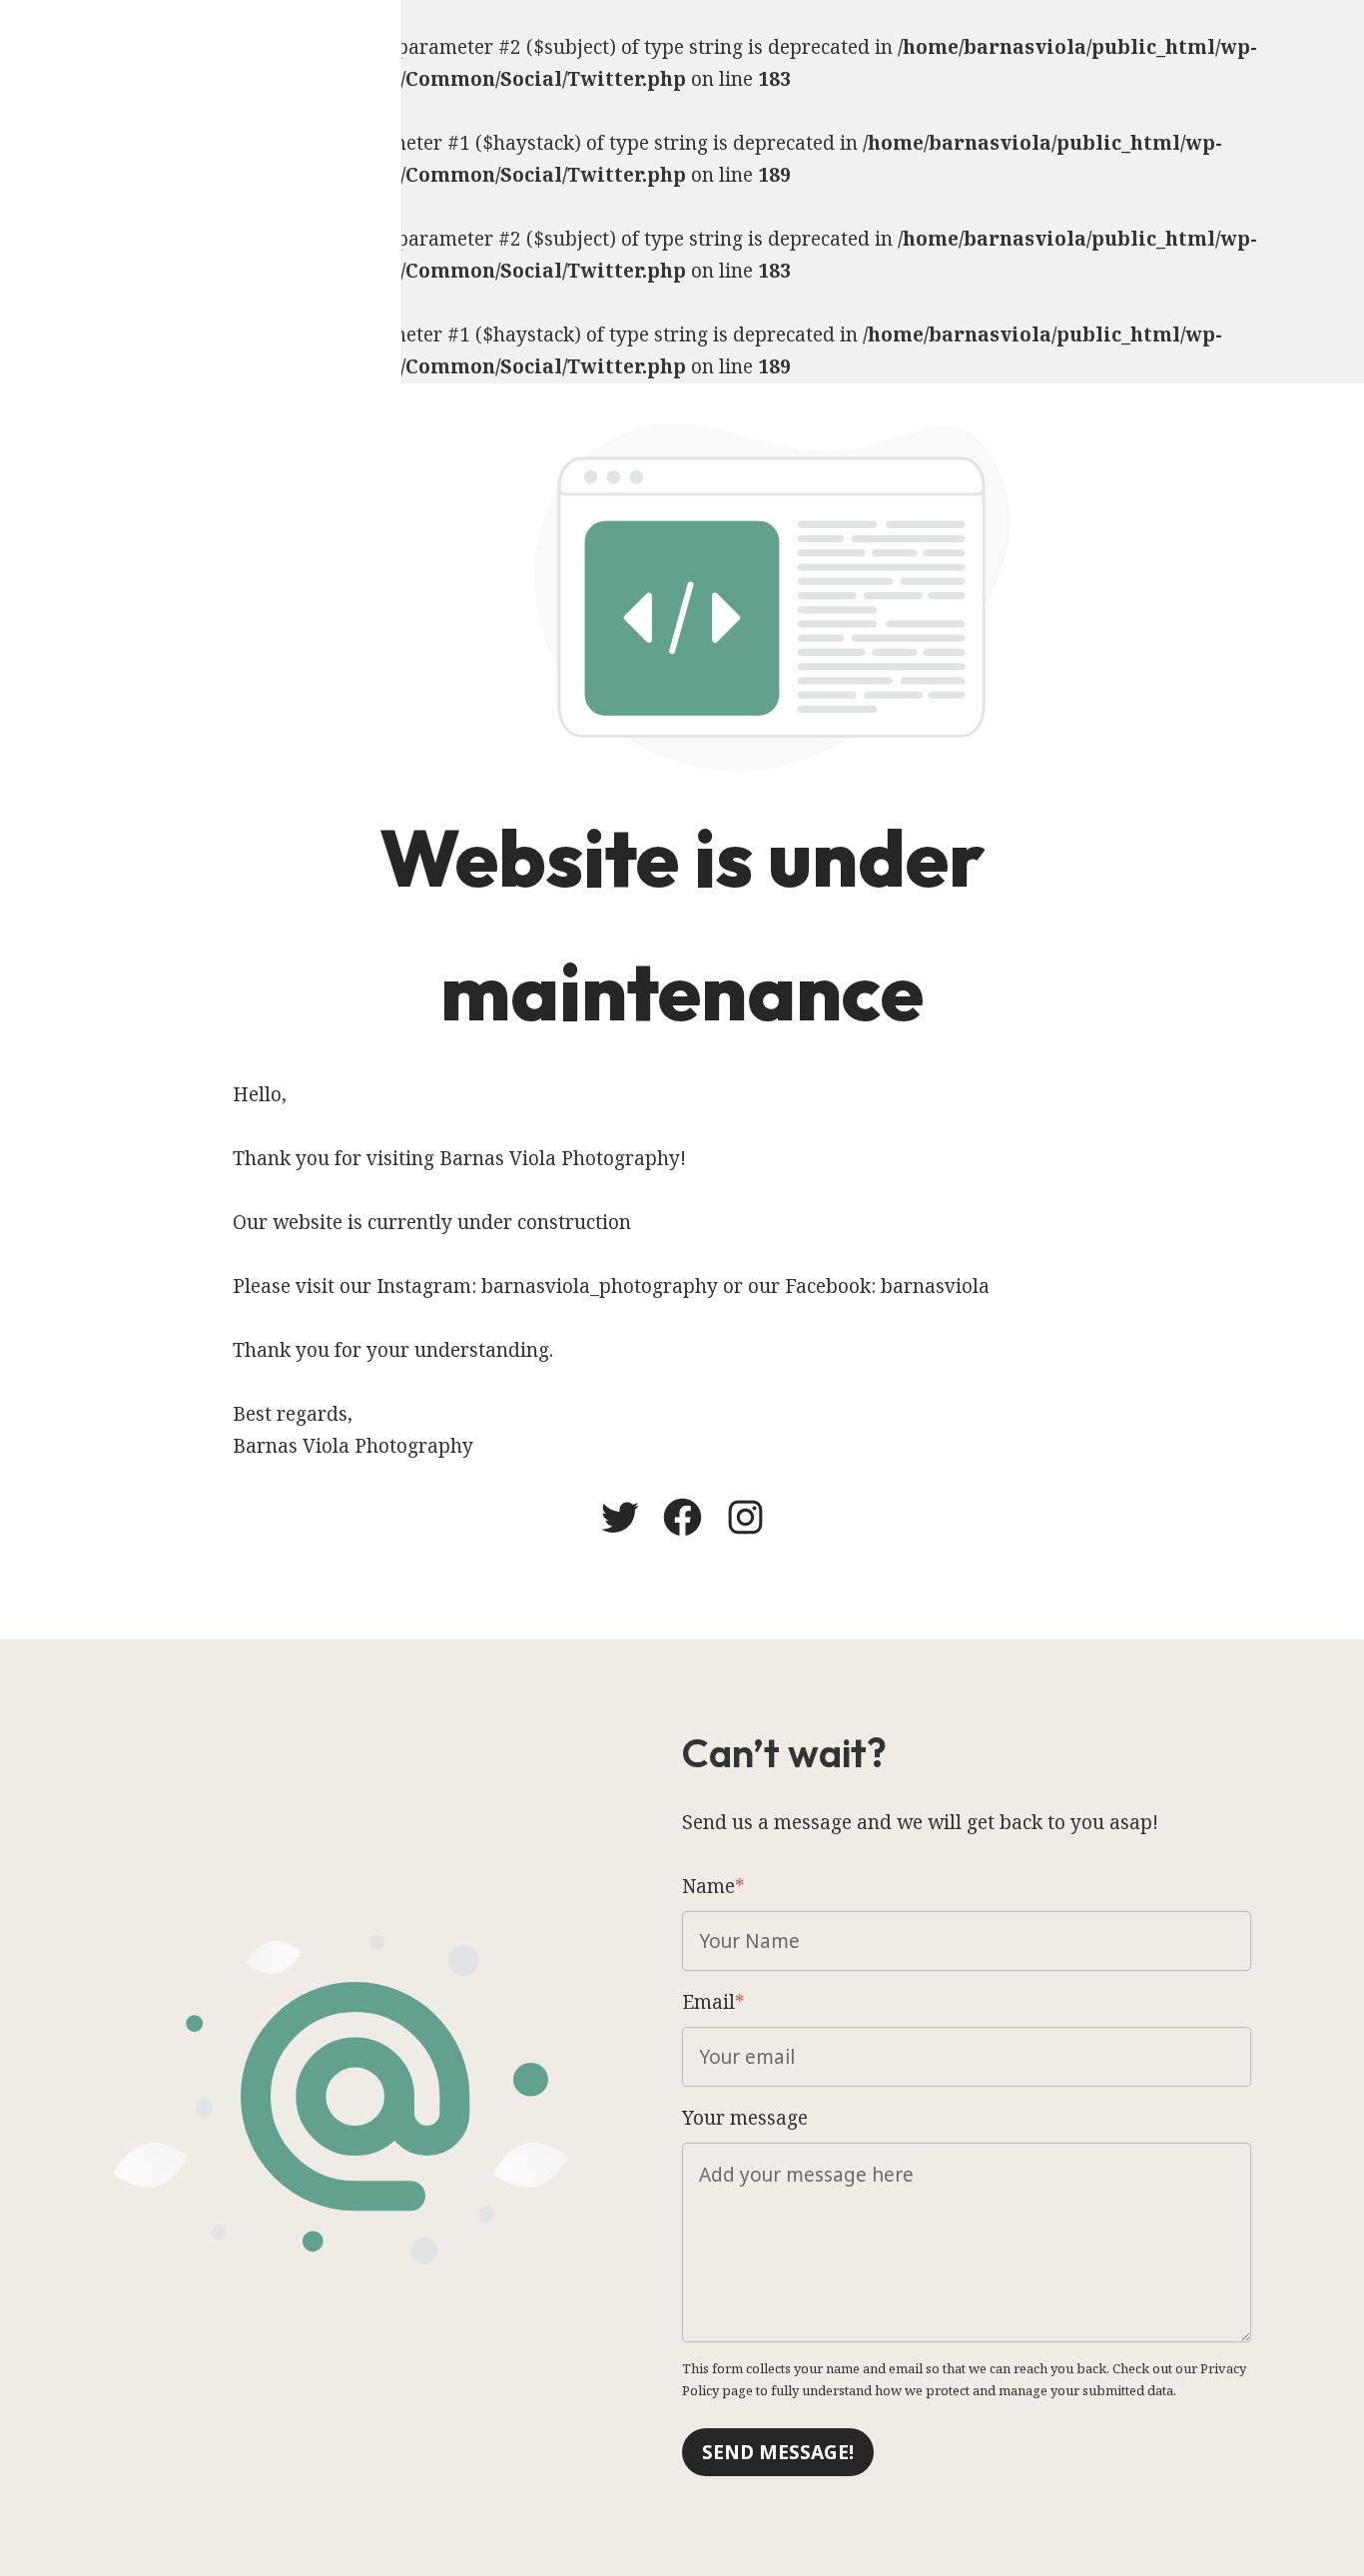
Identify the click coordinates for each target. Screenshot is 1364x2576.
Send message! (778, 2452)
